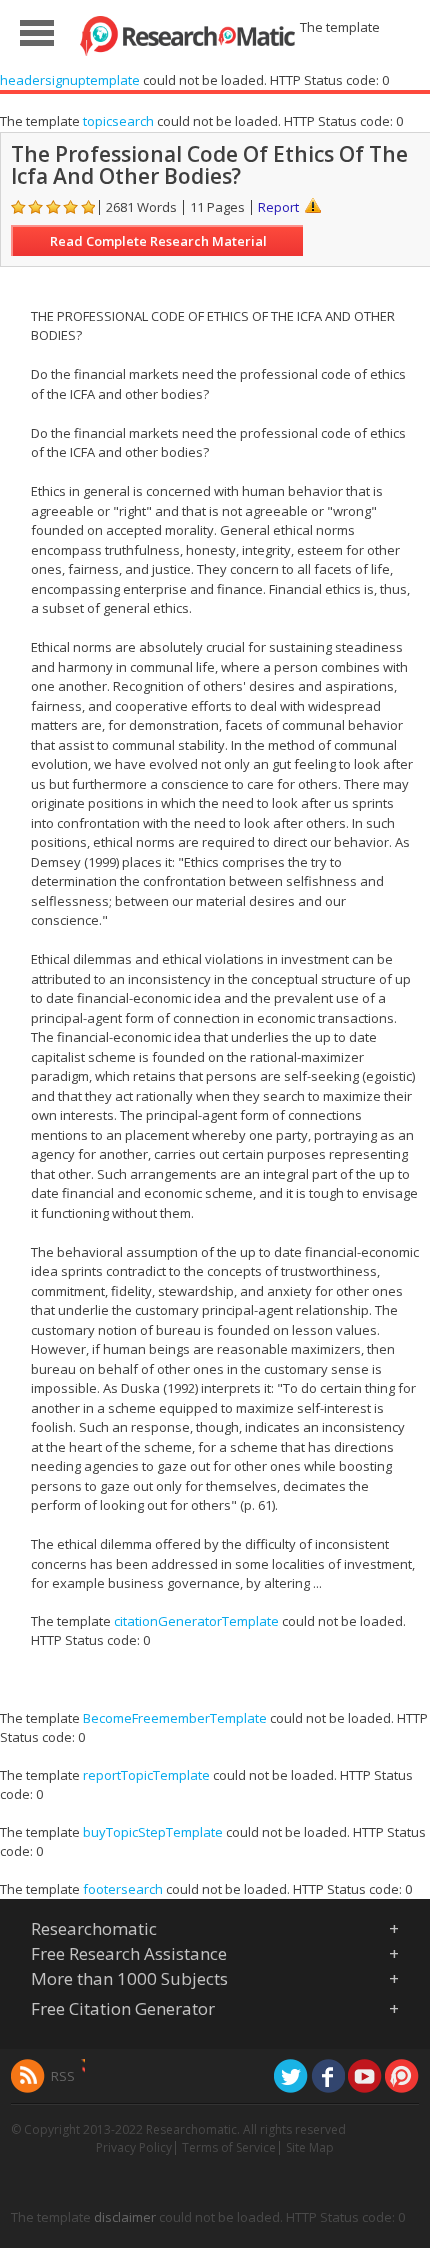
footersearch (123, 1889)
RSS (63, 2076)
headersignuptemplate (70, 80)
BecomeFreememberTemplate (175, 1718)
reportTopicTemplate (146, 1775)
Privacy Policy (134, 2147)
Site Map (310, 2147)
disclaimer (125, 2217)
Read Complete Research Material (158, 241)
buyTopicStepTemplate (153, 1832)
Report (278, 207)
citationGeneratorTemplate (196, 1621)
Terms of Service (229, 2147)
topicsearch (118, 121)
